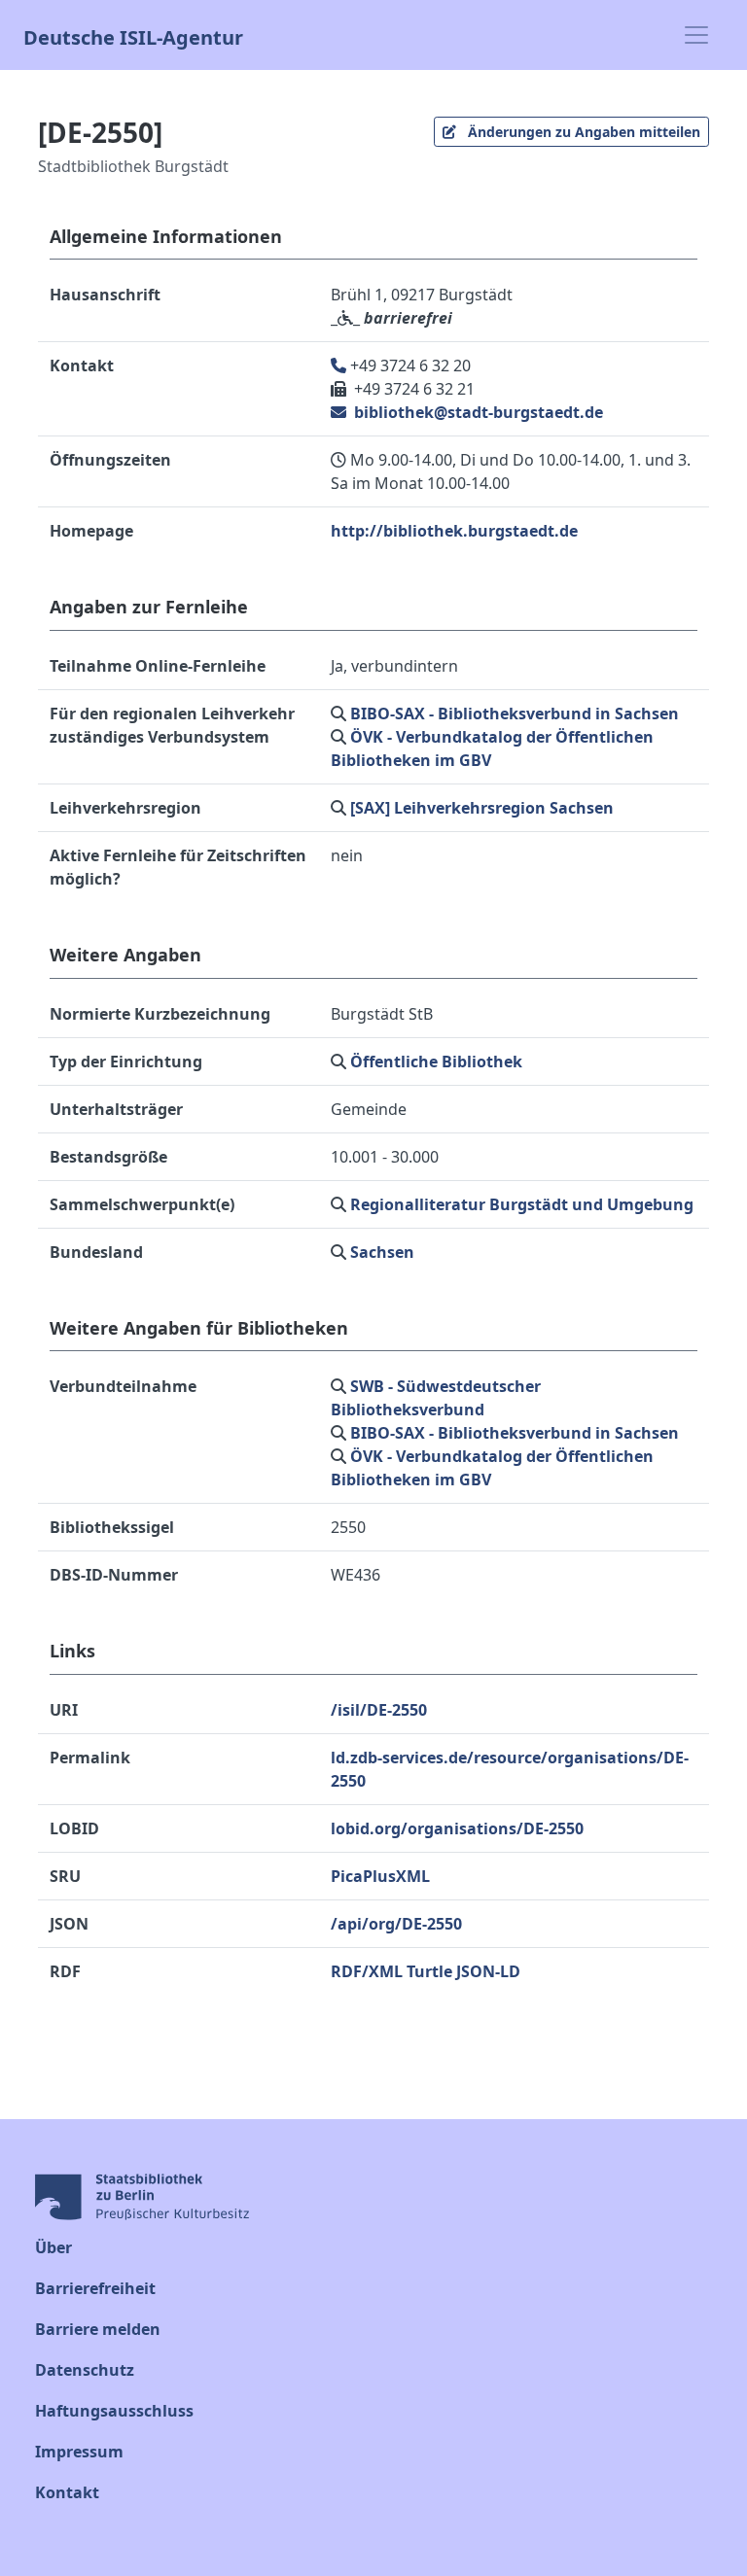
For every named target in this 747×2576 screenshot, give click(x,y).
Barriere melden (98, 2329)
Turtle (429, 1971)
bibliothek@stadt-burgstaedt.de (477, 412)
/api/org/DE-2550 (396, 1924)
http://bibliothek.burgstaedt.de (454, 531)
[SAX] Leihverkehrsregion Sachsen (482, 808)
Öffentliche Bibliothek (436, 1062)
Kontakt (67, 2492)
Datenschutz (85, 2370)
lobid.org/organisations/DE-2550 (457, 1828)
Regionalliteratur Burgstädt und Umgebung (522, 1204)
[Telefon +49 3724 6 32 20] (340, 366)
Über (53, 2247)
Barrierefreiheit (95, 2288)
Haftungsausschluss (114, 2411)
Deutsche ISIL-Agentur (133, 35)
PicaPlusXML (380, 1876)
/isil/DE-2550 (379, 1710)
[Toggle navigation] (696, 35)
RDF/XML (367, 1971)
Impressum (79, 2452)
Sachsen (382, 1252)
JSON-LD (488, 1971)
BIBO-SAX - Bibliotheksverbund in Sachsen (515, 714)
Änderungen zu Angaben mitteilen (582, 132)
